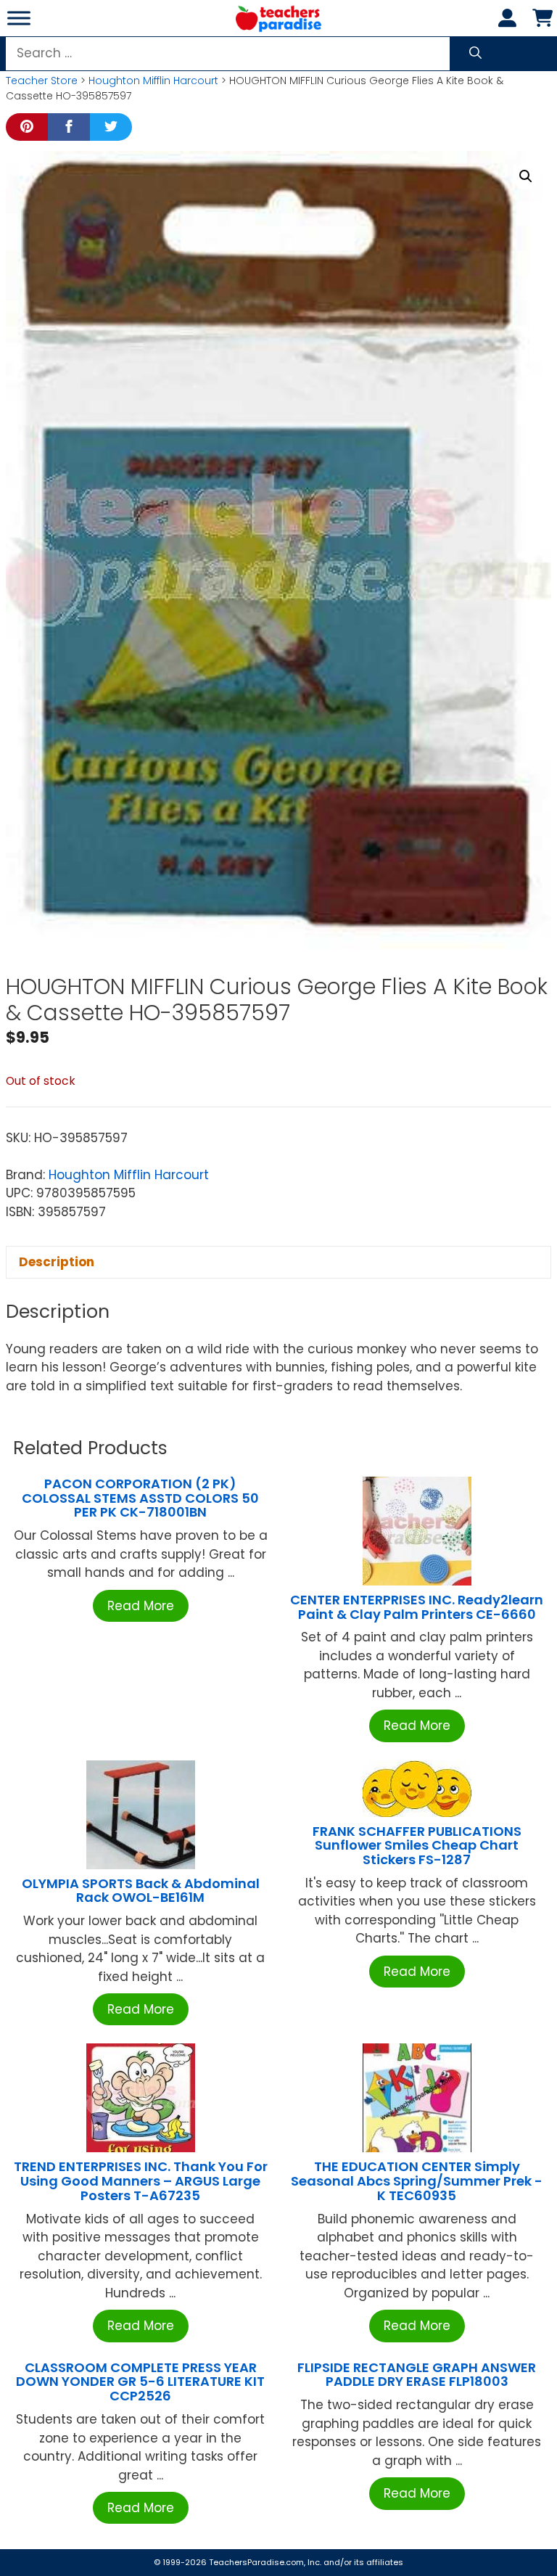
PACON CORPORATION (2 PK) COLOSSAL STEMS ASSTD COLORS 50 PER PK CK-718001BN (140, 1498)
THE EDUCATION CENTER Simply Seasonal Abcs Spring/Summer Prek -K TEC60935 (417, 2181)
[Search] (475, 54)
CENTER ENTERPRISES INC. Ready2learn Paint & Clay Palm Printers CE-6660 (417, 1607)
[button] (526, 176)
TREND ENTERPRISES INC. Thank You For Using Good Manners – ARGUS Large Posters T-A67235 (141, 2181)
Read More (141, 1606)
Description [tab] (57, 1262)
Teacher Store (42, 81)
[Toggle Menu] (19, 18)
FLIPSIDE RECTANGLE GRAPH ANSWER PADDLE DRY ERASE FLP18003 (417, 2375)
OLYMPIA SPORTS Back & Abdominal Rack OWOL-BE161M (141, 1891)
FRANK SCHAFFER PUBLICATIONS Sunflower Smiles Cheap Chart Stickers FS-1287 (417, 1846)
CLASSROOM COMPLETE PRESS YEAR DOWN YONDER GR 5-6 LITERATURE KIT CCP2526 (140, 2382)
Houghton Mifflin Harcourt (153, 81)
